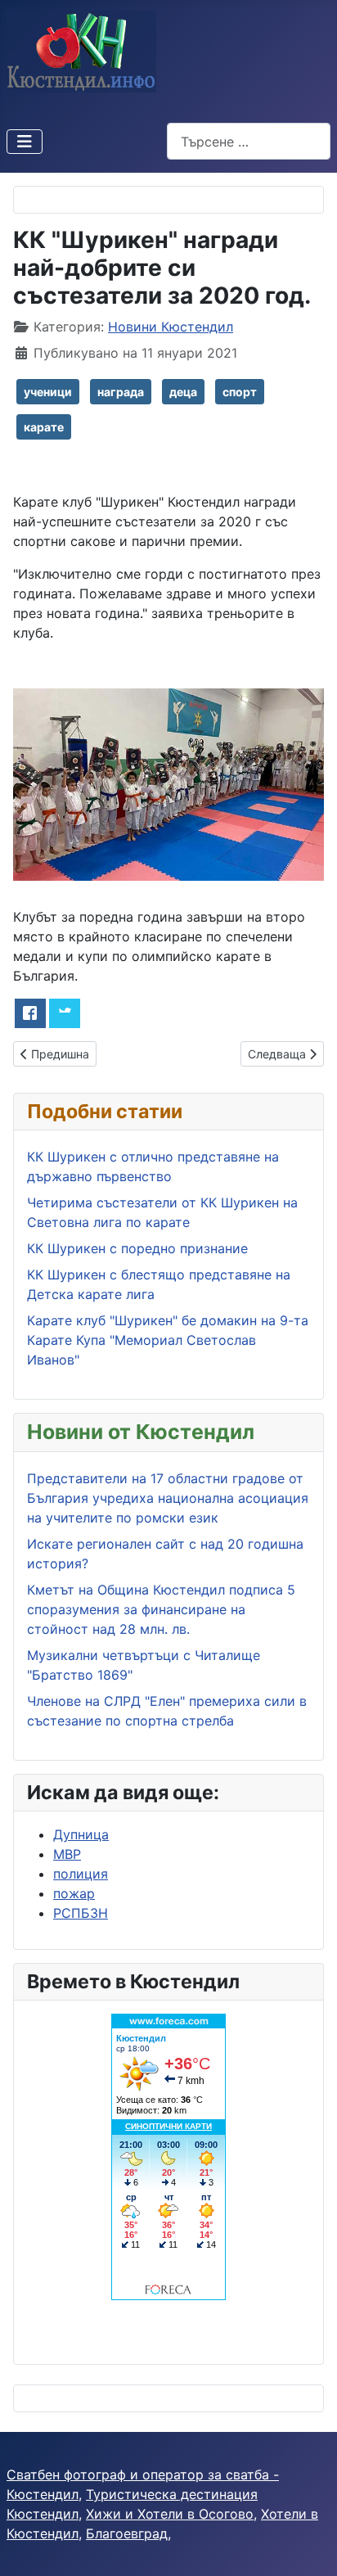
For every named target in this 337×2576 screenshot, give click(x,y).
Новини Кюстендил (171, 327)
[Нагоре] (308, 2546)
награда (121, 392)
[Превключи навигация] (25, 142)
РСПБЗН (81, 1913)
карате (44, 427)
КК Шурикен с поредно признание (137, 1248)
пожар (74, 1893)
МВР (67, 1854)
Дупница (81, 1834)
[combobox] (249, 141)
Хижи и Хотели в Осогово (170, 2514)
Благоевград (127, 2533)
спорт (240, 392)
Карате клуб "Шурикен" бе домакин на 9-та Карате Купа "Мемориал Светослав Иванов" (168, 1340)
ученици (48, 392)
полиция (81, 1874)
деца (183, 392)
